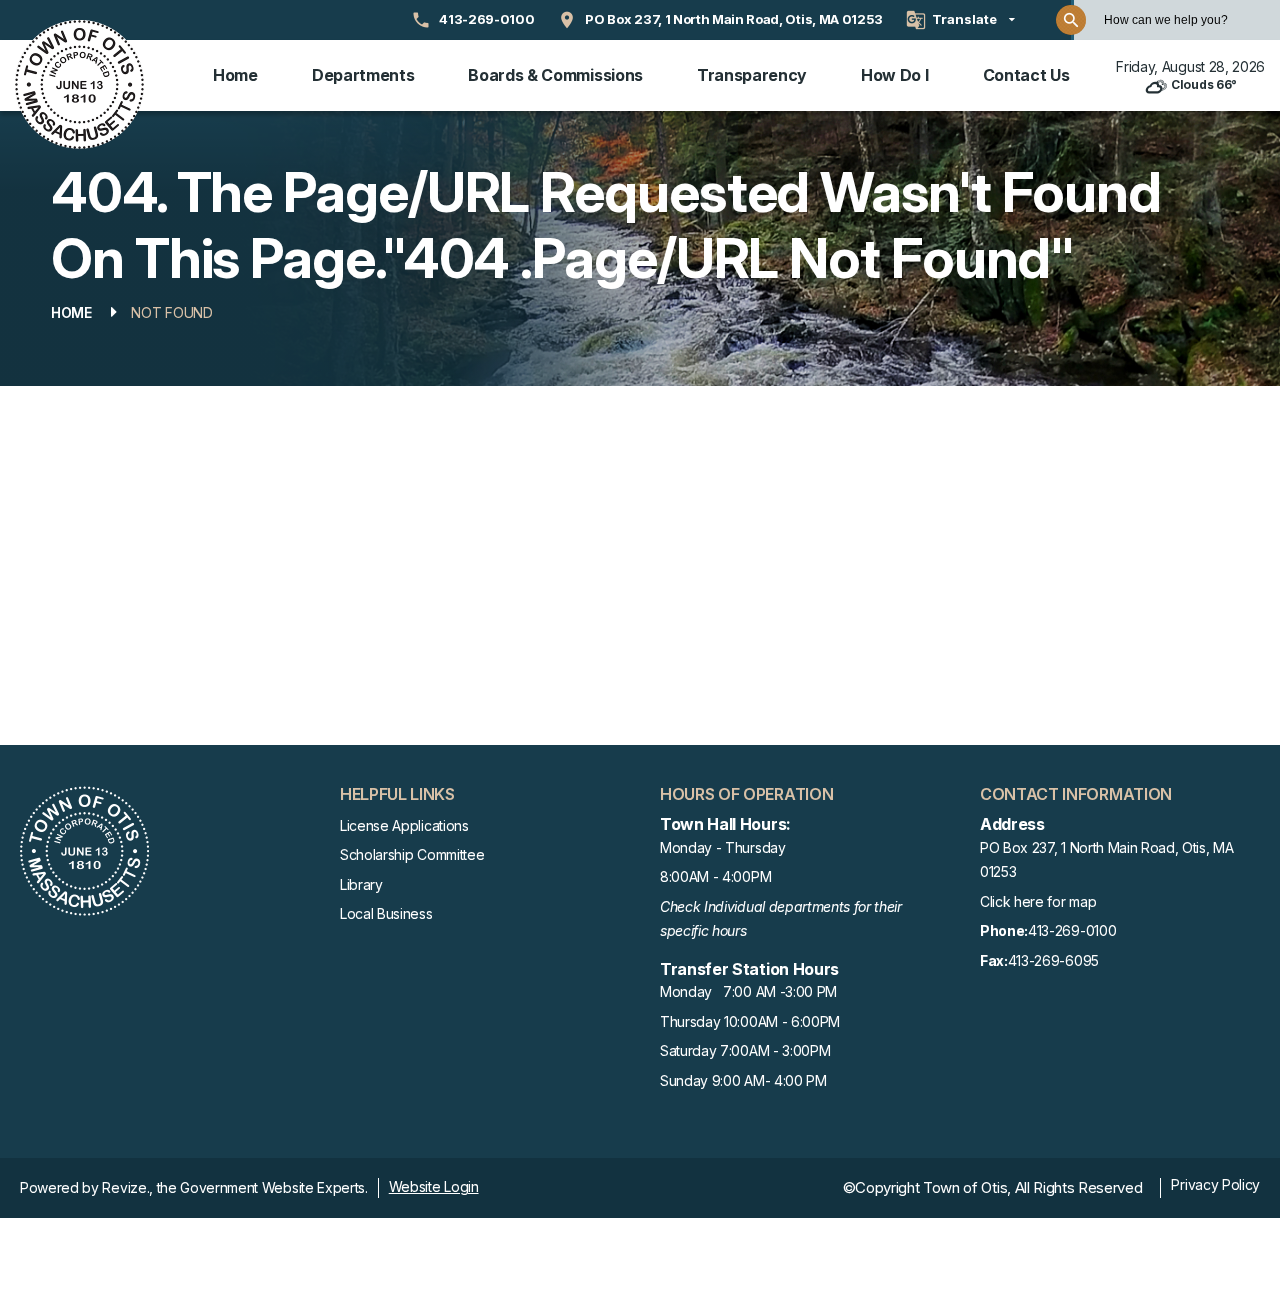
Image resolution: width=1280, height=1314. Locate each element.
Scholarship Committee (412, 854)
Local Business (386, 913)
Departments (363, 75)
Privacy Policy (1215, 1184)
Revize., (127, 1187)
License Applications (404, 825)
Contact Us (1026, 75)
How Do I (894, 75)
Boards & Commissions (555, 75)
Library (361, 884)
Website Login (434, 1186)
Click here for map (1038, 901)
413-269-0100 (1048, 930)
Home (235, 75)
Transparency (752, 75)
